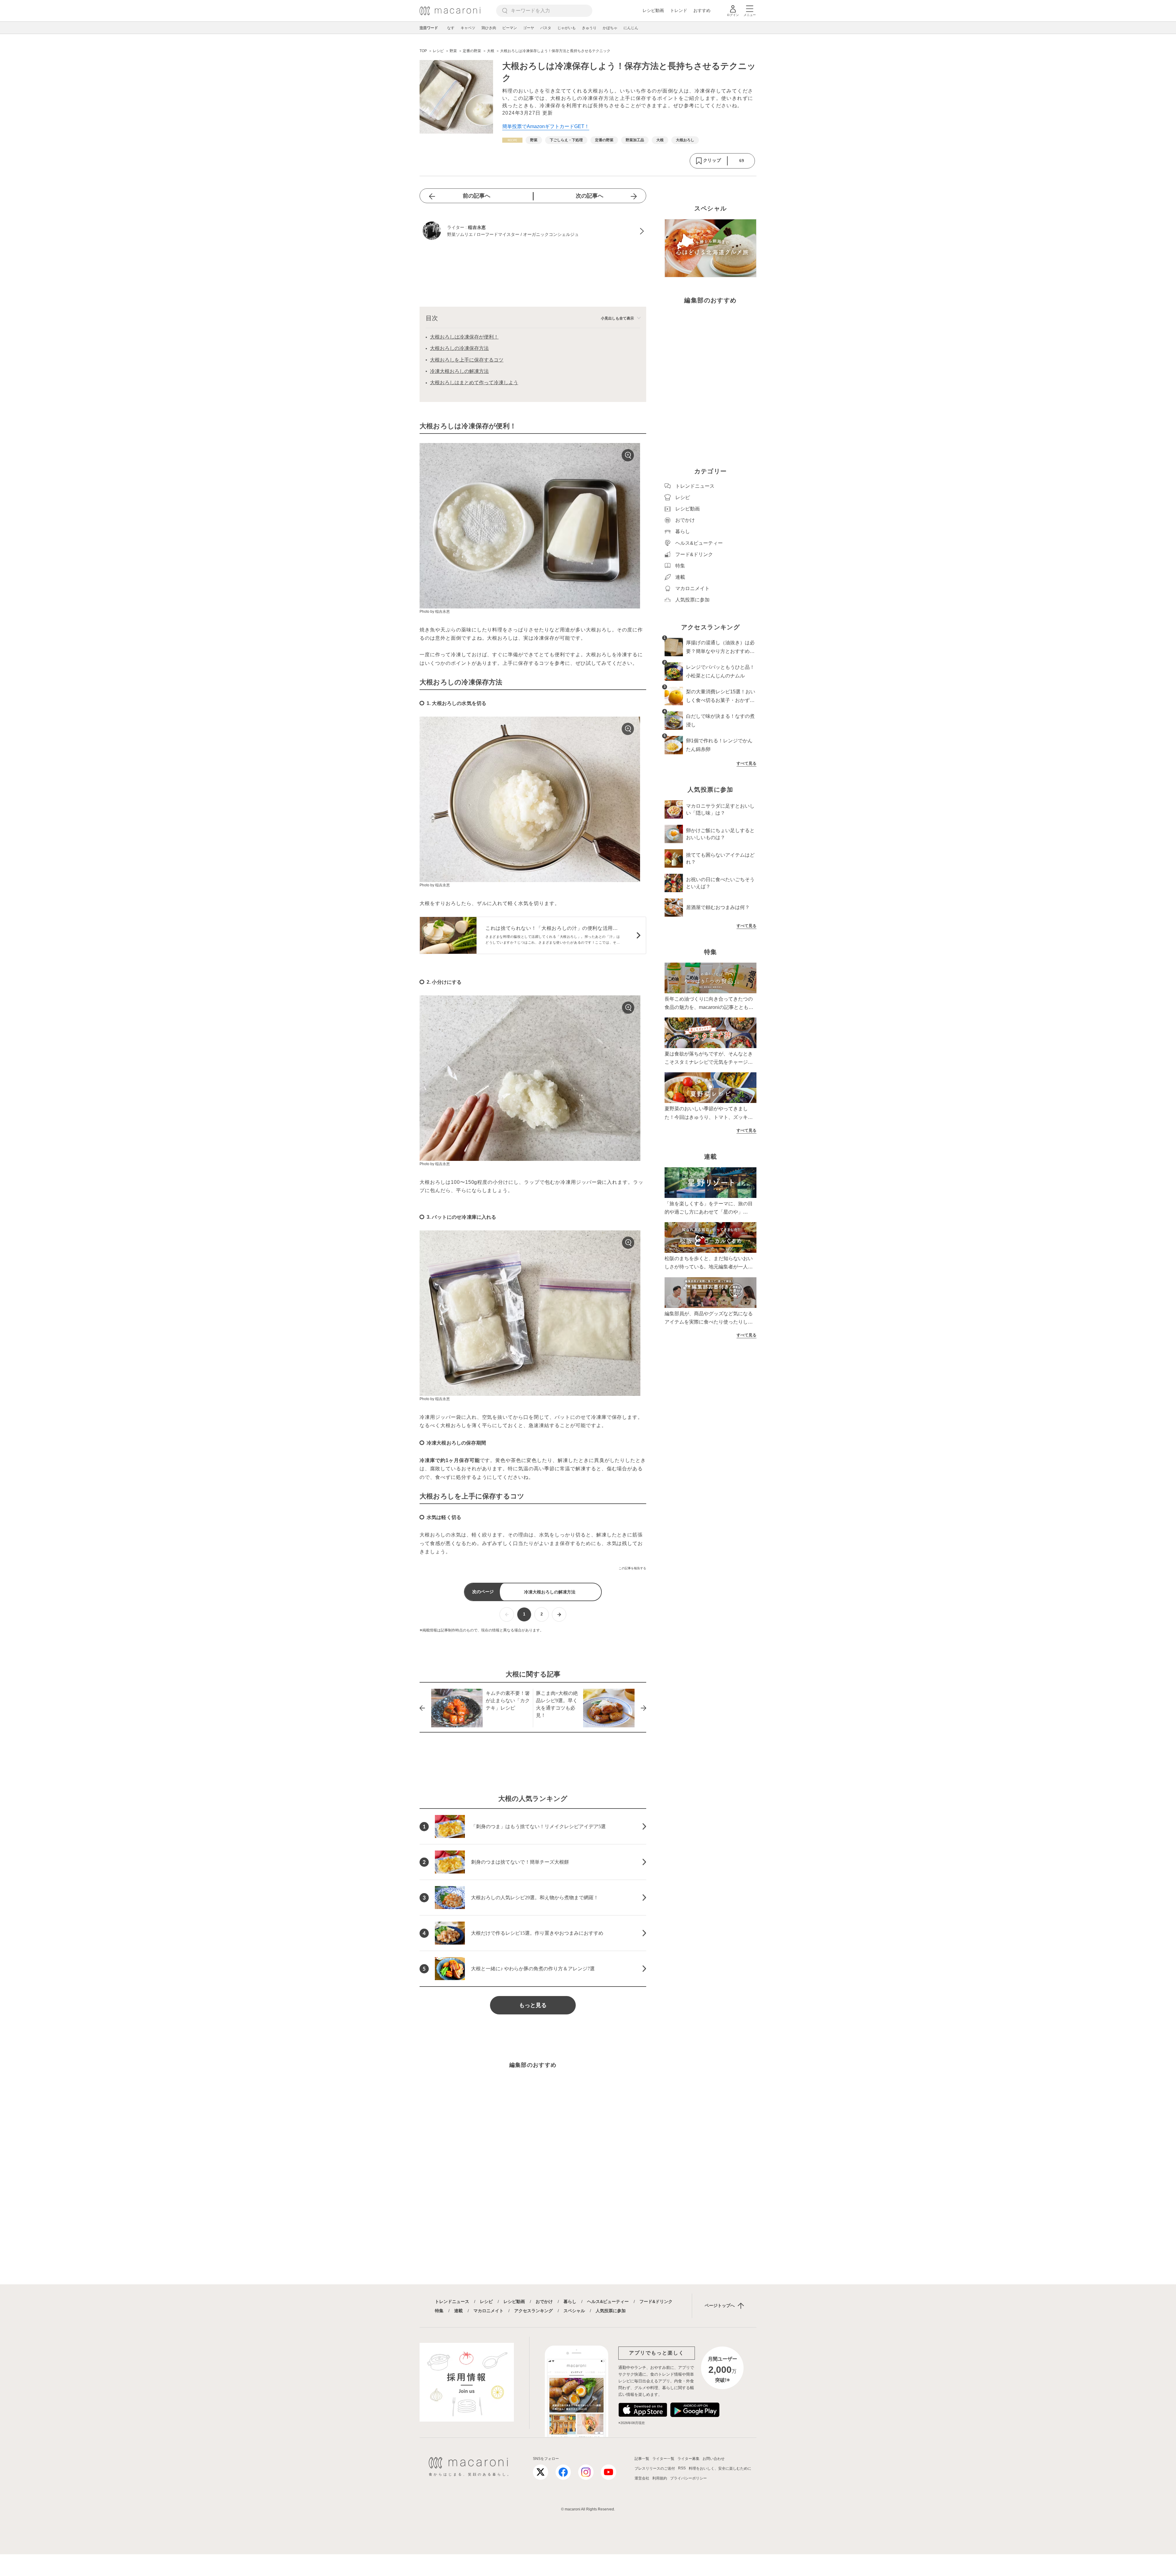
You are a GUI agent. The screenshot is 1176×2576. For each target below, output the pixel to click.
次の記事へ (590, 196)
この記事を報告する (632, 1568)
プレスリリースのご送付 (655, 2468)
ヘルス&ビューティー (608, 2301)
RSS (682, 2468)
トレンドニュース (452, 2301)
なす (451, 28)
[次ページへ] (559, 1614)
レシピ (486, 2301)
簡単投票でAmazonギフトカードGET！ (546, 126)
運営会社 (642, 2478)
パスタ (546, 28)
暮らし (570, 2301)
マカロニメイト (488, 2311)
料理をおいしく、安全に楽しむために (720, 2468)
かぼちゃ (610, 28)
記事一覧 (642, 2459)
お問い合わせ (714, 2459)
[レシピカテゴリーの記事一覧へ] (512, 140)
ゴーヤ (529, 28)
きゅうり (589, 28)
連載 (458, 2311)
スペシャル (574, 2311)
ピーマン (510, 28)
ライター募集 (688, 2459)
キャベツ (468, 28)
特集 (439, 2311)
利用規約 (660, 2478)
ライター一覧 (663, 2459)
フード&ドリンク (656, 2301)
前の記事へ (477, 196)
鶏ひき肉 (489, 28)
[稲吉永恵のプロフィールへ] (533, 231)
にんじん (631, 28)
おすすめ (702, 10)
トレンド (679, 10)
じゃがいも (567, 28)
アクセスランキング (533, 2311)
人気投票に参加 (611, 2311)
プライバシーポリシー (688, 2478)
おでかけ (544, 2301)
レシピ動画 (653, 10)
